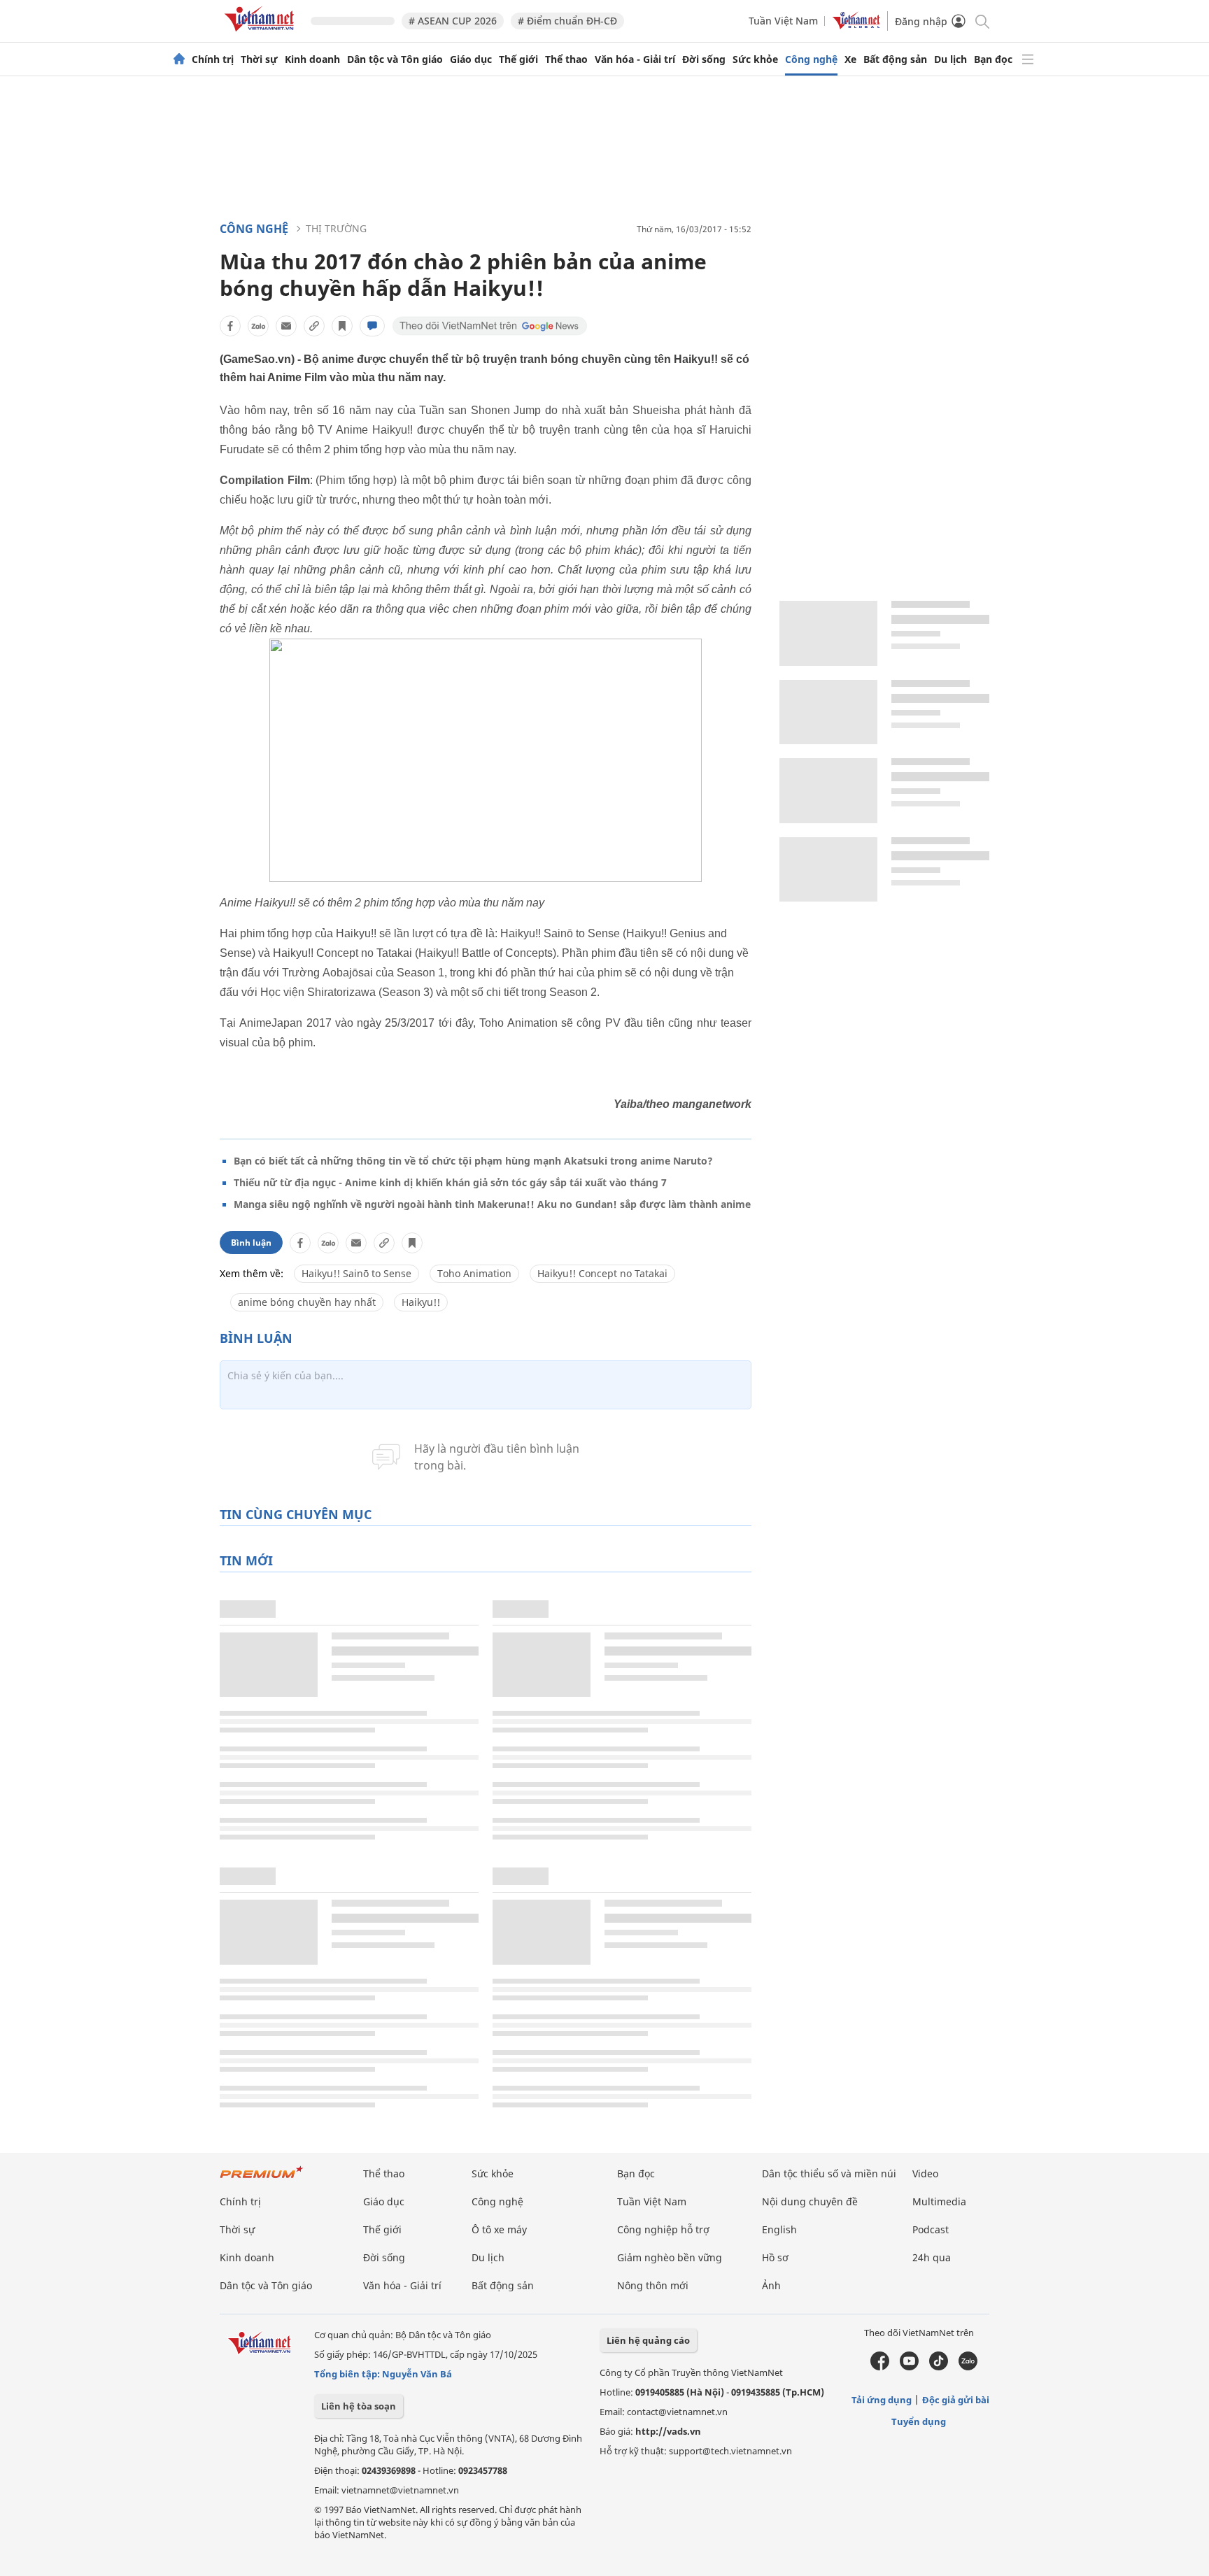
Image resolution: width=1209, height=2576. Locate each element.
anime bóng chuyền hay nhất (307, 1302)
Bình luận (251, 1243)
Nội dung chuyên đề (810, 2201)
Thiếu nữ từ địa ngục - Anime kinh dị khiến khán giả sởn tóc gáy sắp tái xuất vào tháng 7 (450, 1182)
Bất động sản (895, 59)
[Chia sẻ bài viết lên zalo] (258, 326)
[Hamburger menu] (1028, 59)
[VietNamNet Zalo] (968, 2367)
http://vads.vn (668, 2431)
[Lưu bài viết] (342, 326)
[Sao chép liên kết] (314, 326)
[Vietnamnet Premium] (262, 2179)
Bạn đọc (993, 59)
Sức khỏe (755, 59)
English (779, 2229)
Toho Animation (474, 1273)
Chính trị (213, 59)
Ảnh (771, 2285)
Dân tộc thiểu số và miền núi (829, 2173)
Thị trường (336, 228)
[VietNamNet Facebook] (880, 2367)
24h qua (932, 2257)
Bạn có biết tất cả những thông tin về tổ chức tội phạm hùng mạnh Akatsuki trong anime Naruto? (473, 1161)
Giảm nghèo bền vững (670, 2257)
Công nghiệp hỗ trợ (663, 2229)
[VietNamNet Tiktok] (939, 2367)
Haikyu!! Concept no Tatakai (602, 1273)
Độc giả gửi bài (956, 2400)
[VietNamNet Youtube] (909, 2367)
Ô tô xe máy (499, 2229)
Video (925, 2173)
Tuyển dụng (919, 2421)
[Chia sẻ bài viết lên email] (286, 326)
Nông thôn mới (653, 2285)
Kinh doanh (312, 59)
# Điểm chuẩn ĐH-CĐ (567, 21)
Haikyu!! (421, 1302)
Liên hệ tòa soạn (359, 2406)
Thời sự (259, 59)
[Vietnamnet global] (856, 26)
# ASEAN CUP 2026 (453, 21)
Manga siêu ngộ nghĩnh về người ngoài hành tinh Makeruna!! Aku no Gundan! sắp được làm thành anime (492, 1204)
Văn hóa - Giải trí (635, 59)
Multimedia (939, 2201)
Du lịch (950, 59)
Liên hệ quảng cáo (648, 2340)
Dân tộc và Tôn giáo (395, 59)
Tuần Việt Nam (783, 21)
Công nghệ (811, 59)
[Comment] (372, 326)
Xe (850, 59)
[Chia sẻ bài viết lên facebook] (230, 326)
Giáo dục (471, 59)
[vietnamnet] (262, 34)
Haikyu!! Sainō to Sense (356, 1273)
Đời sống (704, 59)
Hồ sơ (775, 2257)
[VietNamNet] (179, 59)
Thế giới (518, 59)
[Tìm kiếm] (981, 21)
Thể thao (566, 59)
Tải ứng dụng (882, 2400)
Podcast (931, 2229)
